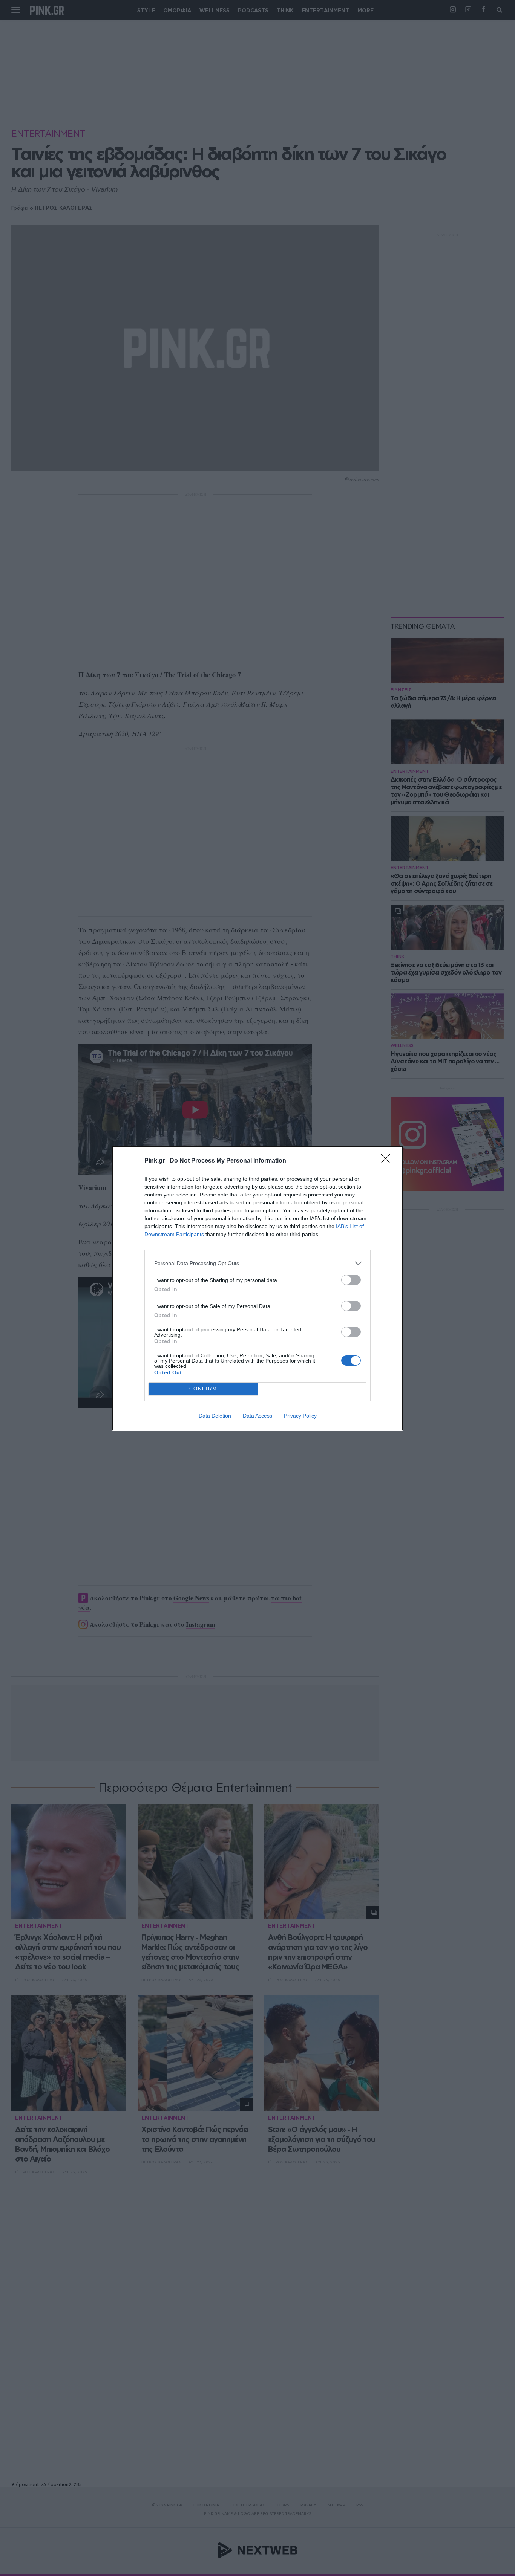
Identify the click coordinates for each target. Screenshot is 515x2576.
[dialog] (257, 1288)
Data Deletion (215, 1416)
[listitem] (257, 1263)
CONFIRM (203, 1389)
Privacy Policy (300, 1416)
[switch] (351, 1280)
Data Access (257, 1416)
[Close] (388, 1161)
